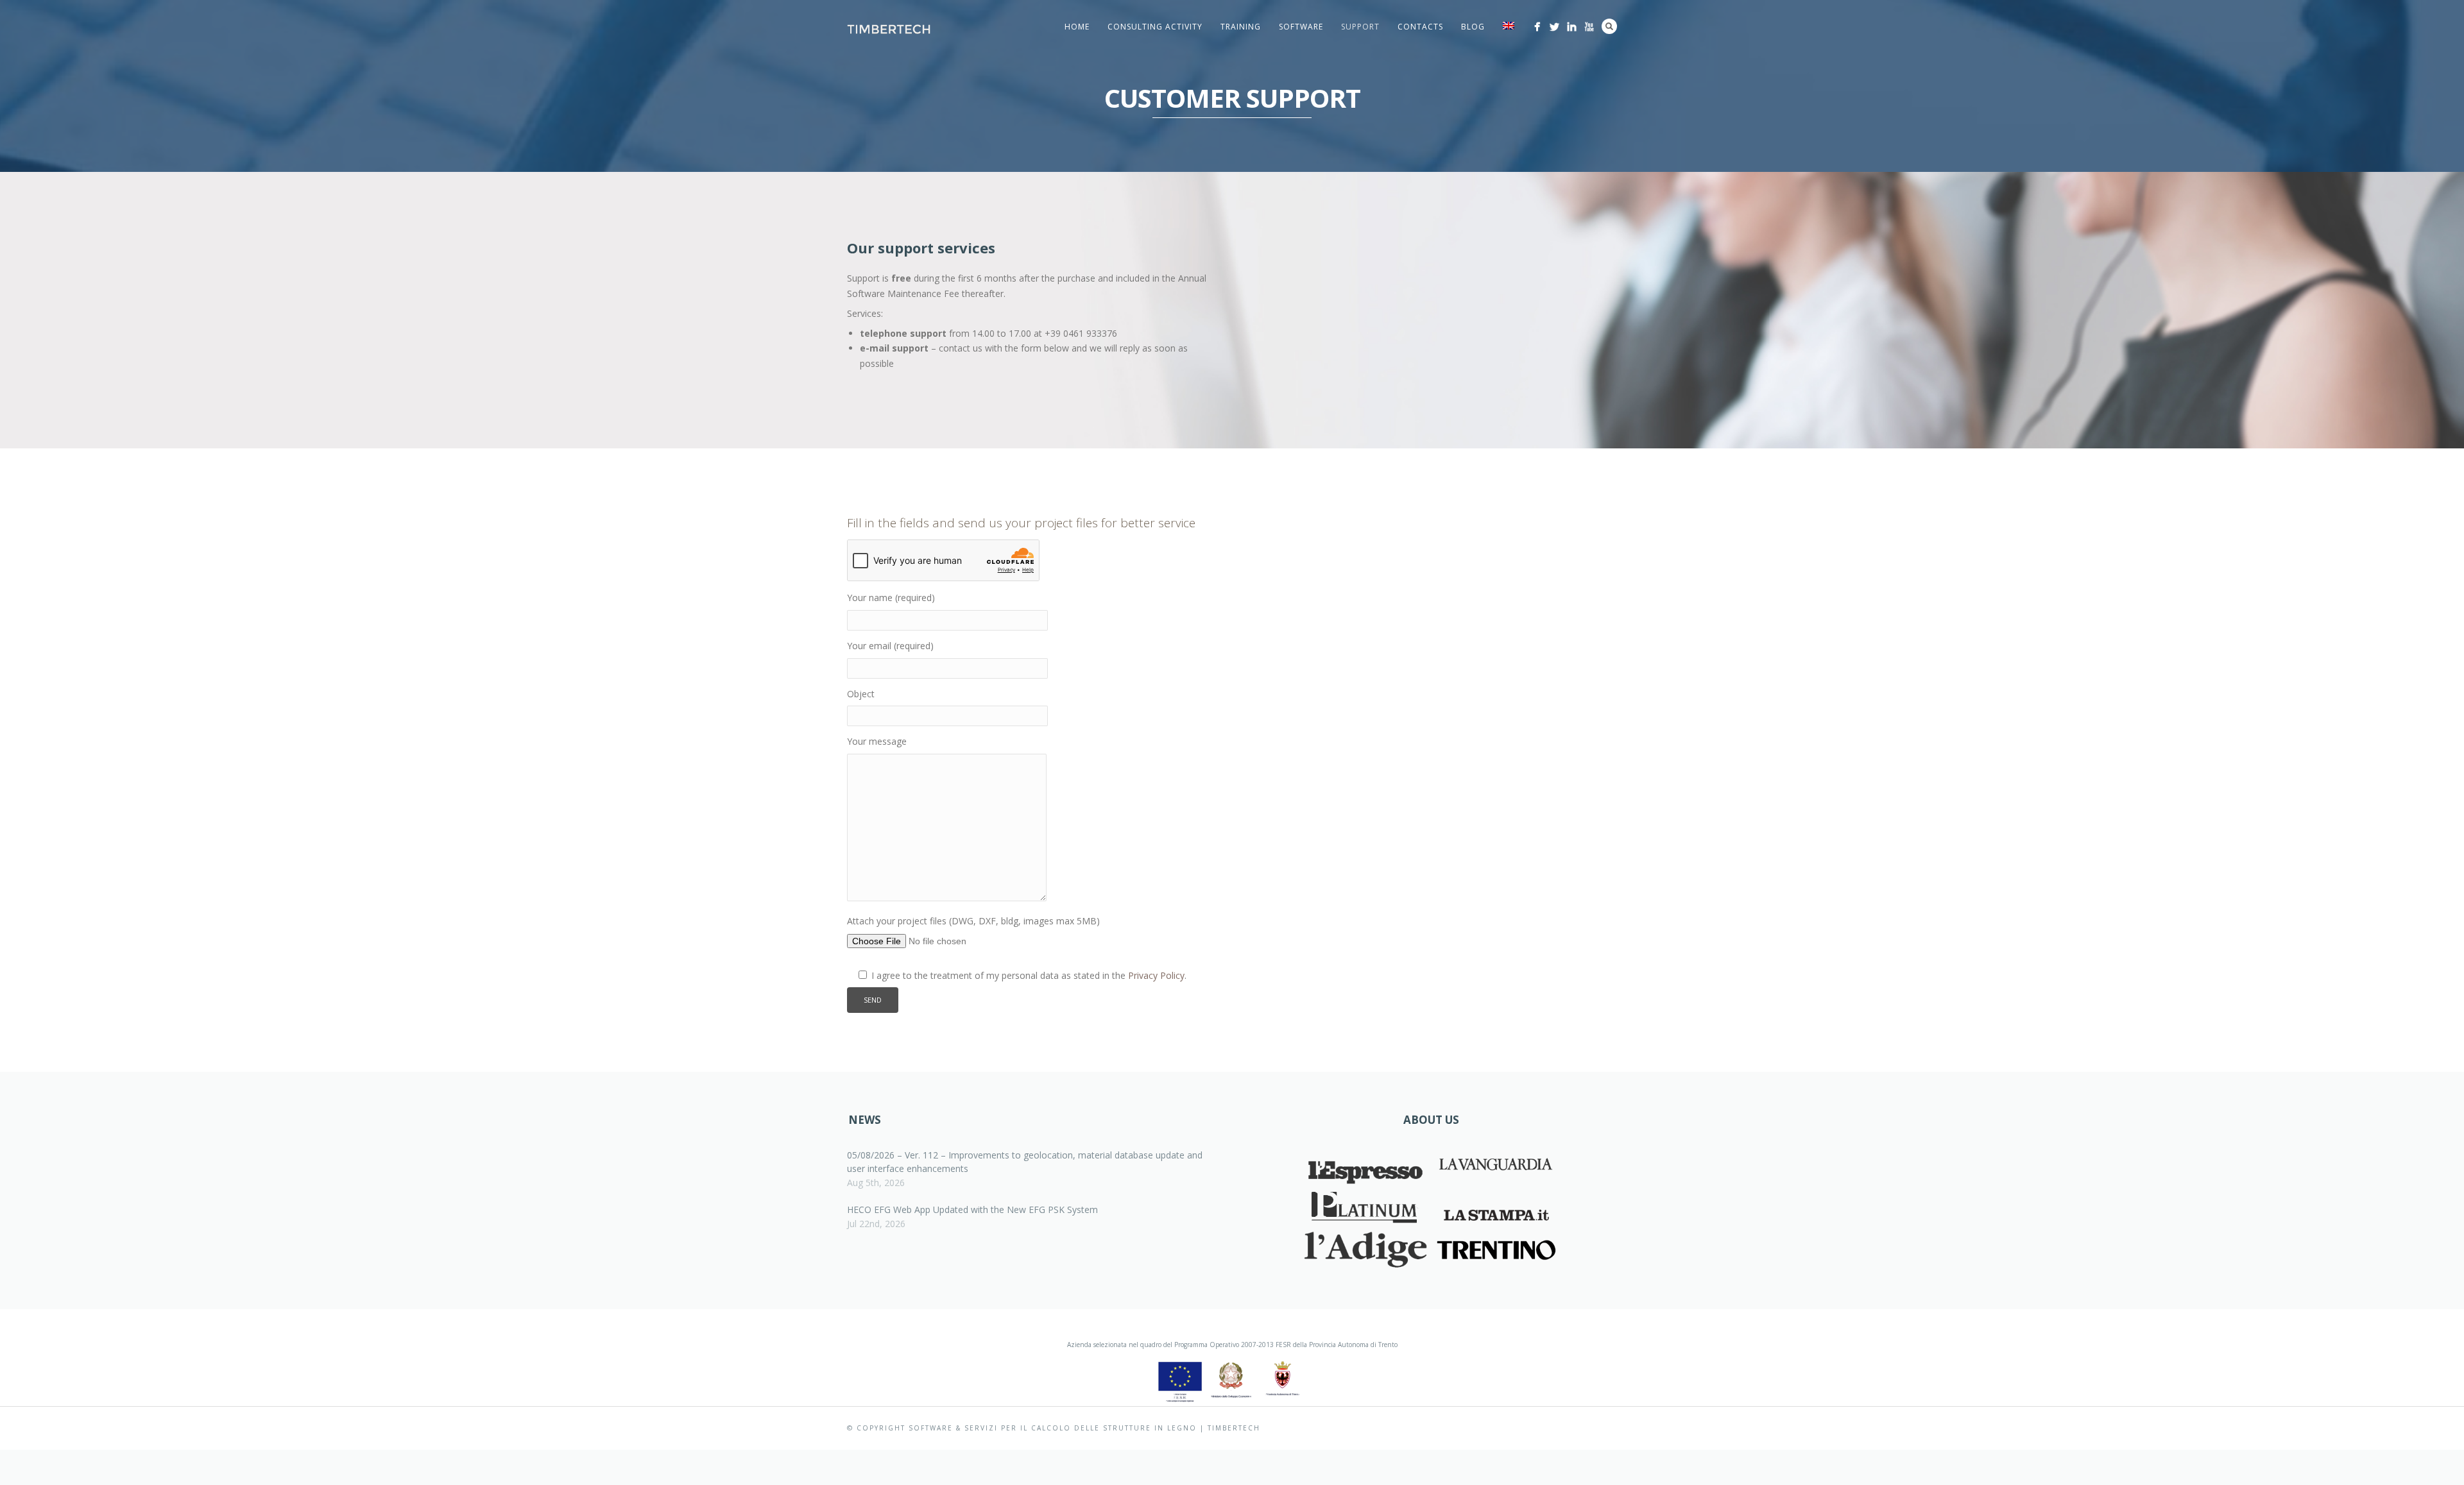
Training (1241, 27)
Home (1077, 27)
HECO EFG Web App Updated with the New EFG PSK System (972, 1209)
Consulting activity (1155, 27)
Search (1609, 26)
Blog (1473, 27)
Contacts (1420, 27)
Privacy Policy (1156, 975)
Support (1360, 27)
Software (1301, 27)
